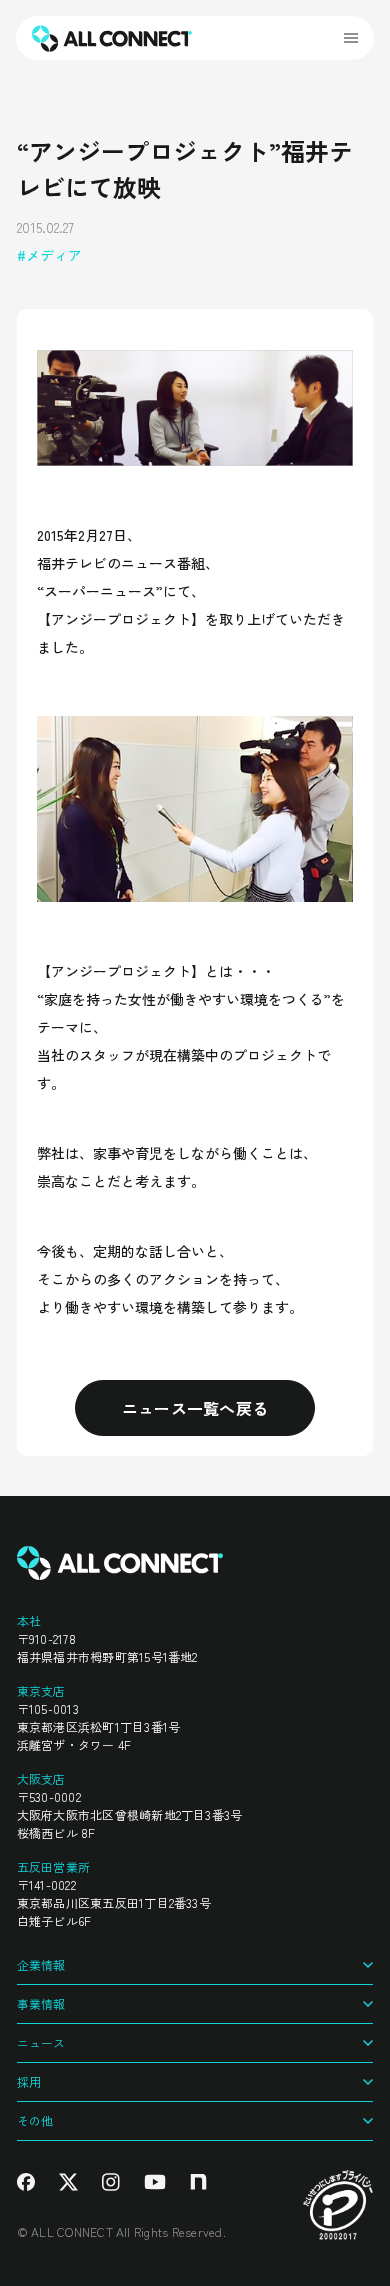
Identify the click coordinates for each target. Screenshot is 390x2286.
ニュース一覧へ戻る (195, 1408)
